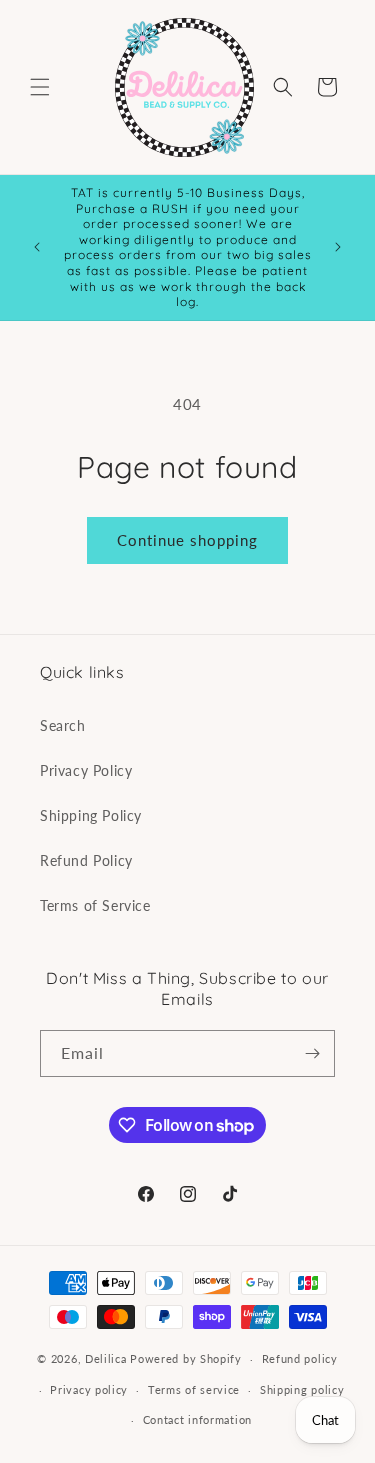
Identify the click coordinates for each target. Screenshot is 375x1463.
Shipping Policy (91, 815)
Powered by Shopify (186, 1358)
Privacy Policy (86, 770)
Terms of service (194, 1389)
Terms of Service (95, 905)
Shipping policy (302, 1389)
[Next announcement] (338, 247)
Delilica (106, 1358)
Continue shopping (187, 540)
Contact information (197, 1419)
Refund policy (300, 1358)
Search (63, 725)
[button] (40, 87)
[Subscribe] (312, 1053)
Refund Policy (86, 860)
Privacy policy (89, 1389)
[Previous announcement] (37, 247)
